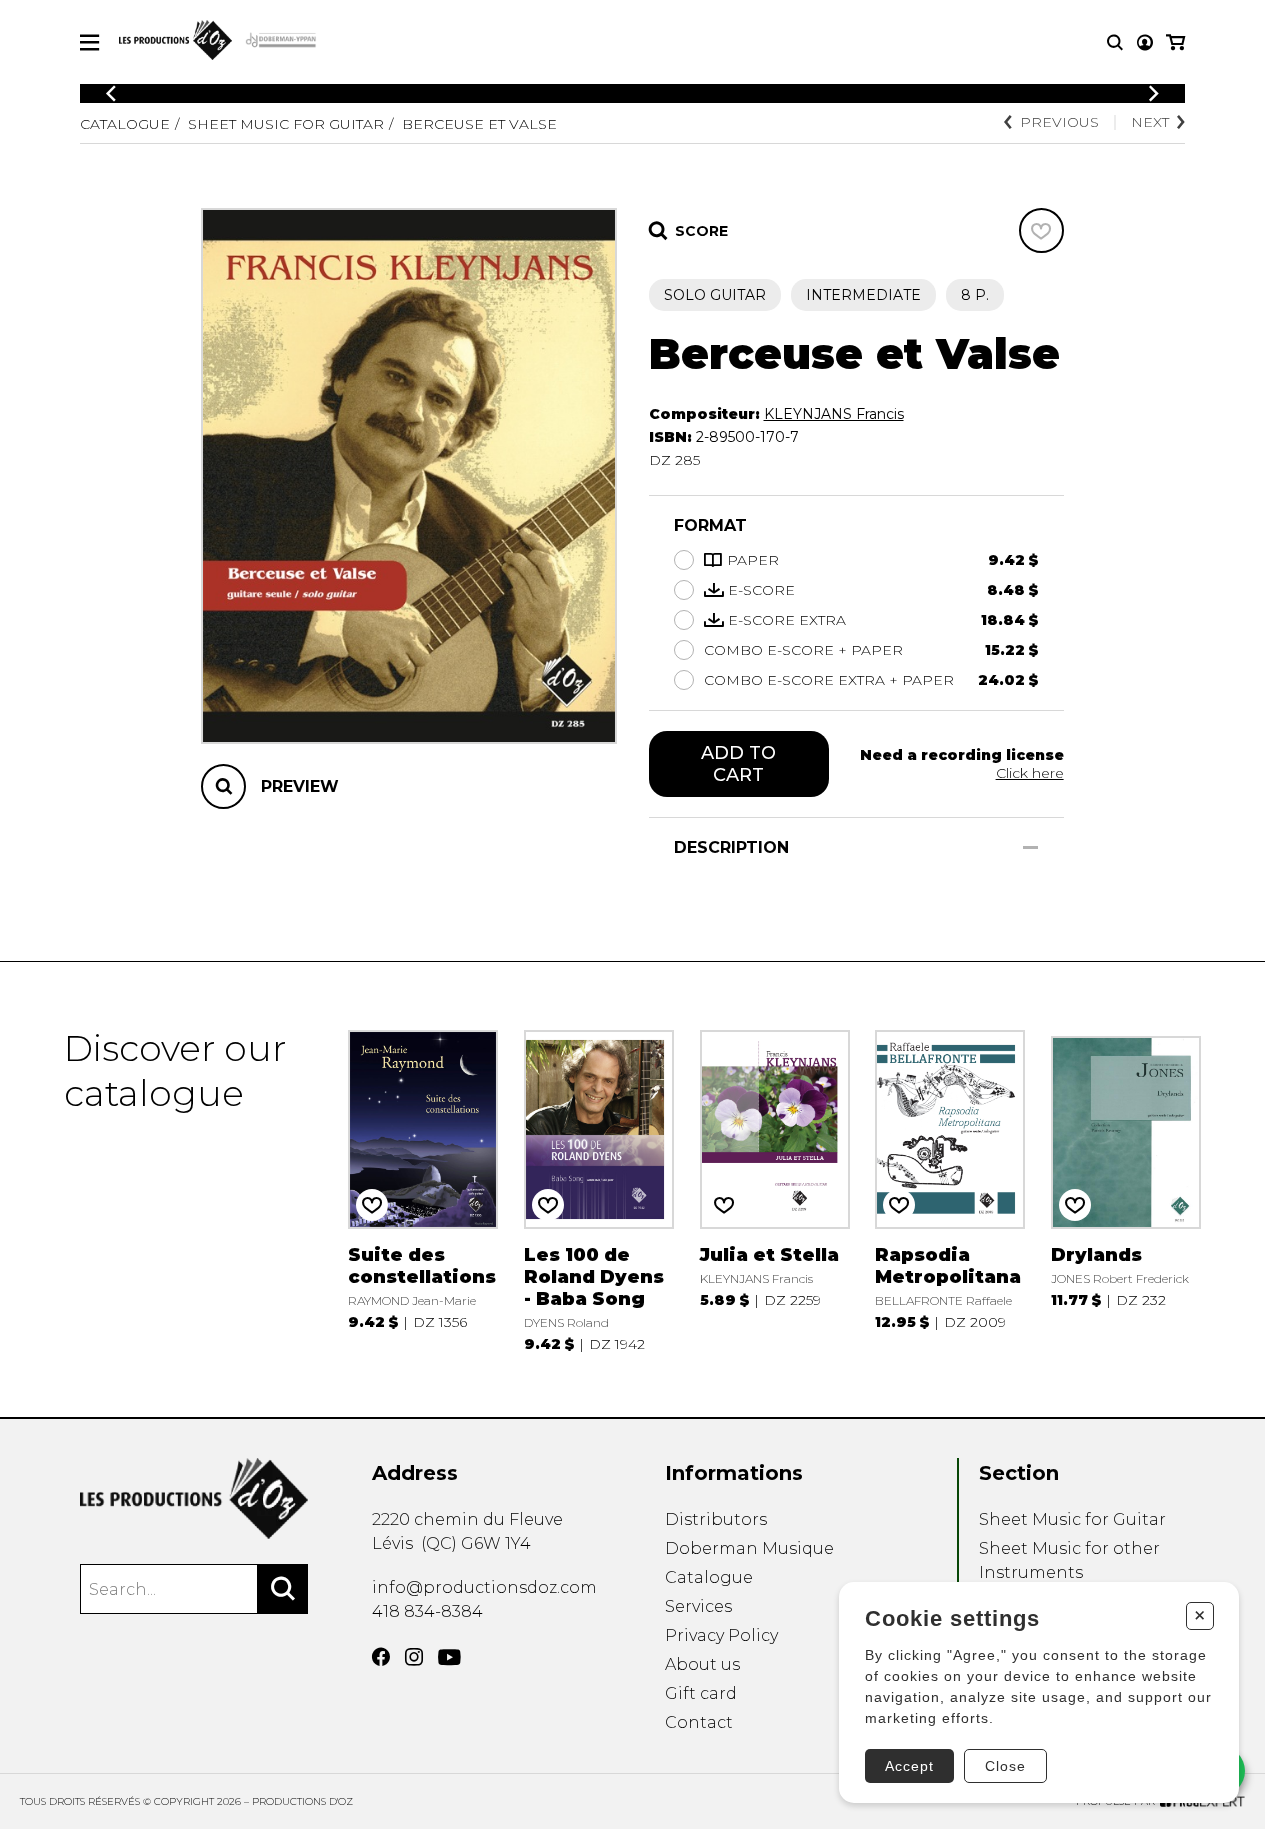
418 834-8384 (427, 1611)
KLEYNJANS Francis (834, 414)
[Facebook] (381, 1657)
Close (1005, 1766)
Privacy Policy (721, 1635)
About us (702, 1664)
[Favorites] (1041, 230)
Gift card (701, 1693)
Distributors (716, 1519)
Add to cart (738, 764)
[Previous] (111, 93)
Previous (1059, 122)
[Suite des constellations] (423, 1189)
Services (698, 1606)
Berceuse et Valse (479, 124)
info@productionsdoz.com (484, 1587)
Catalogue (125, 124)
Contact (699, 1722)
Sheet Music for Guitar (286, 124)
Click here (1030, 773)
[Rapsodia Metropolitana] (950, 1189)
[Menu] (89, 42)
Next (1150, 122)
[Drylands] (1126, 1189)
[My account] (1145, 42)
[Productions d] (194, 1498)
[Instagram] (414, 1657)
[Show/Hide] (1030, 847)
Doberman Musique (749, 1548)
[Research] (1115, 42)
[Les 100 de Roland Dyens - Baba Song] (599, 1189)
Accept (909, 1766)
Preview (300, 786)
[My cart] (1175, 42)
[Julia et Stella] (775, 1189)
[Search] (283, 1589)
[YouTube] (449, 1657)
